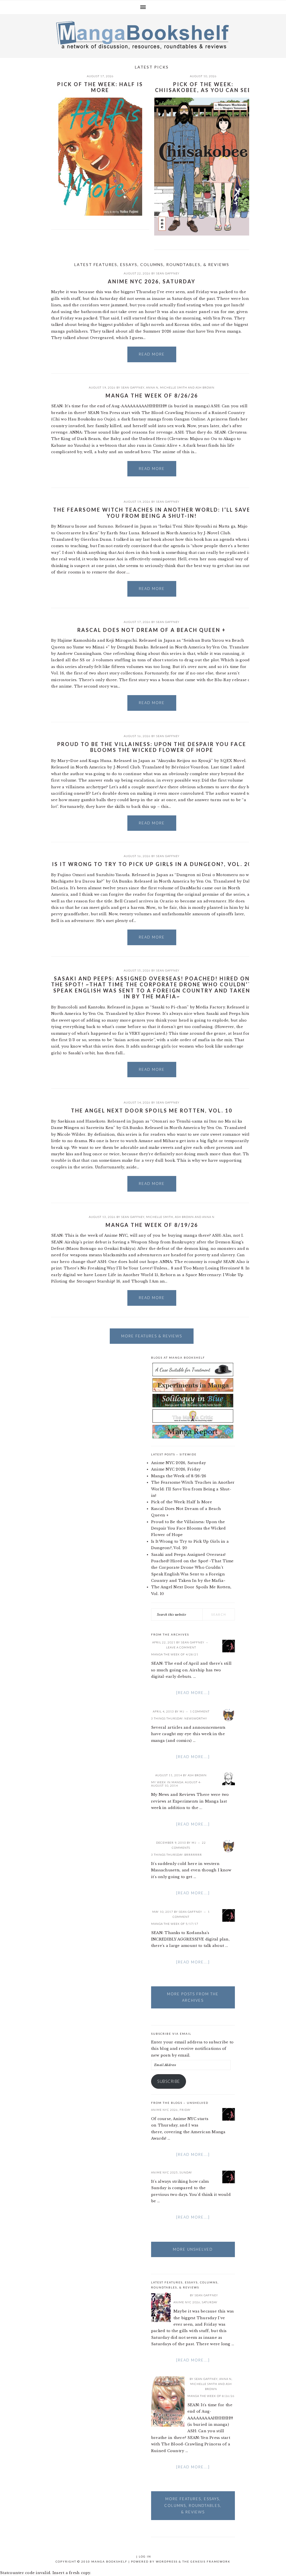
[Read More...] (193, 1693)
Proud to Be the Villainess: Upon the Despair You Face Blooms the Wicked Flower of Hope (152, 747)
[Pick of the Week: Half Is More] (100, 158)
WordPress (167, 2561)
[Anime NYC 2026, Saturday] (161, 2308)
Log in (145, 2556)
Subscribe (169, 2081)
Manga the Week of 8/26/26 (152, 396)
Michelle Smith (174, 387)
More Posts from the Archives (193, 1997)
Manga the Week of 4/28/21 (175, 1654)
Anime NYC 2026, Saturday (152, 281)
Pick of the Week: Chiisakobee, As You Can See (203, 87)
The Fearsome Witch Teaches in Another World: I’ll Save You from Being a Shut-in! (152, 513)
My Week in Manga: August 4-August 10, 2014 (176, 1784)
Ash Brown (205, 387)
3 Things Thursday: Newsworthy (179, 1718)
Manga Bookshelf (143, 35)
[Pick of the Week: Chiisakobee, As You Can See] (203, 168)
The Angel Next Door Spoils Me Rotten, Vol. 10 (152, 1111)
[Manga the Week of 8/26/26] (168, 2402)
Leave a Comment (181, 1647)
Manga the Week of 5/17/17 (175, 1924)
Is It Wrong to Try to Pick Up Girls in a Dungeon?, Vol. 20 (152, 864)
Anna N (152, 387)
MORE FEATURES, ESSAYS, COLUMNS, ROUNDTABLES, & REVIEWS (193, 2505)
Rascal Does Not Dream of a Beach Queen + (152, 630)
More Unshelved (193, 2249)
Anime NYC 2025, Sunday (172, 2172)
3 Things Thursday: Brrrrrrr (177, 1855)
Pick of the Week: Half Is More (100, 87)
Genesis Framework (210, 2561)
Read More (152, 354)
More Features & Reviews (152, 1336)
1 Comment (200, 1711)
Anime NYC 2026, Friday (176, 1469)
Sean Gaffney (168, 273)
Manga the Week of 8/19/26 (152, 1225)
